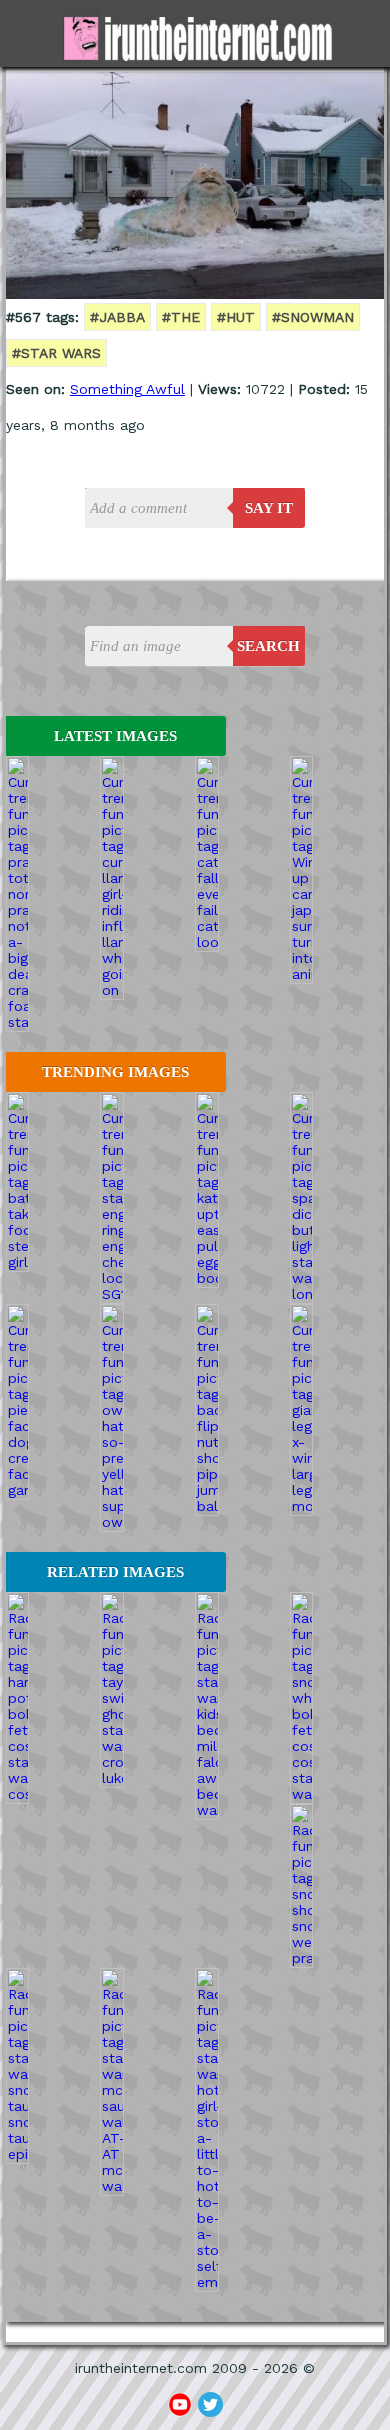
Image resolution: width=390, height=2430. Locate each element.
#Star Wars (56, 353)
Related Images (115, 1572)
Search (268, 646)
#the (181, 317)
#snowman (313, 317)
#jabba (117, 317)
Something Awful (127, 389)
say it (269, 508)
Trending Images (115, 1072)
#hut (236, 317)
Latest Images (115, 736)
